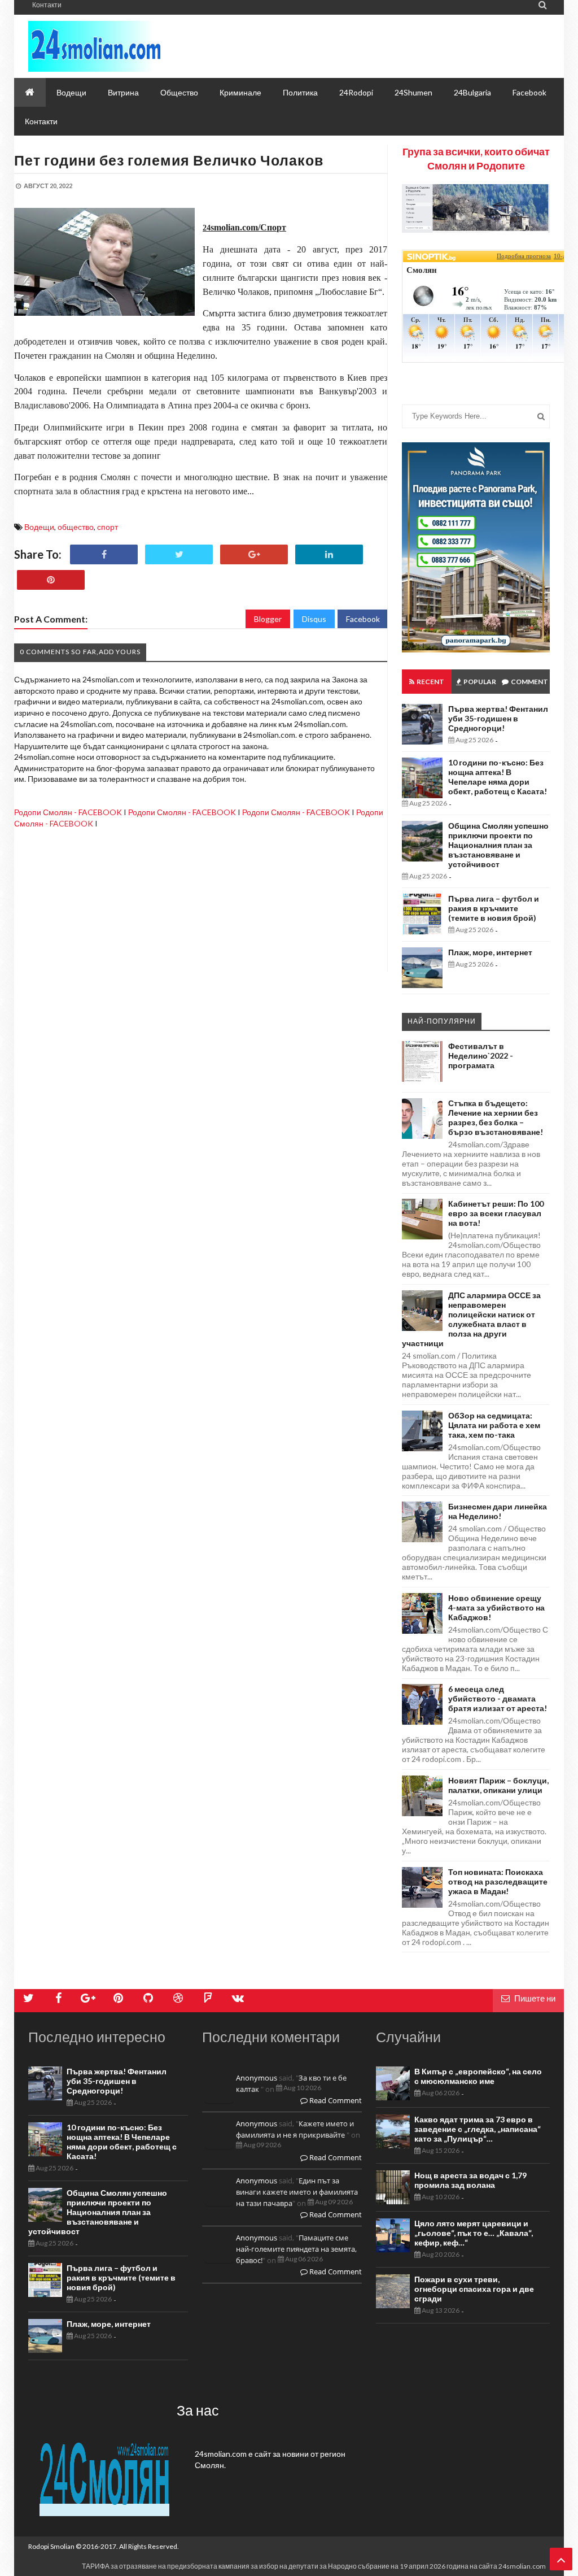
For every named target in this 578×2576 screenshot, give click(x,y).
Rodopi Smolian (51, 2546)
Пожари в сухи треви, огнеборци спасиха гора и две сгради (474, 2289)
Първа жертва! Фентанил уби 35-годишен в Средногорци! (498, 718)
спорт (108, 527)
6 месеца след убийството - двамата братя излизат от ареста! (498, 1698)
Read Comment (335, 2100)
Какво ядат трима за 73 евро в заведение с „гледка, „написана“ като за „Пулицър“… (478, 2129)
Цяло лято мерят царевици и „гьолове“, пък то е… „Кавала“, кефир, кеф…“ (474, 2233)
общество (76, 527)
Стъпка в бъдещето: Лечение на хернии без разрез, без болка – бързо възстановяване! (496, 1117)
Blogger (268, 619)
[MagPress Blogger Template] (130, 46)
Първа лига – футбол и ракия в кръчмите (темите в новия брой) (494, 908)
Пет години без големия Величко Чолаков (169, 160)
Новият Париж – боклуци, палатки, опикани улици (498, 1785)
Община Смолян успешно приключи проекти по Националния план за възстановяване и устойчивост (498, 845)
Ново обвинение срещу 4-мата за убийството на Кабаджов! (496, 1607)
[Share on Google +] (254, 554)
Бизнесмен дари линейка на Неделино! (498, 1511)
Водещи (39, 527)
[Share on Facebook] (104, 554)
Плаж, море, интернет (490, 952)
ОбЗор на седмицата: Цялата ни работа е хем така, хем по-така (494, 1425)
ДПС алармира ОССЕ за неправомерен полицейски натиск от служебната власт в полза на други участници (471, 1319)
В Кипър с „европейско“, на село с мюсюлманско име (478, 2076)
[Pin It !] (51, 580)
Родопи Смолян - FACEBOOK (68, 812)
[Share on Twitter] (179, 554)
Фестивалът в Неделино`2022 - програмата (481, 1056)
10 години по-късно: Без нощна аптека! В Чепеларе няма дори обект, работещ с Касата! (498, 777)
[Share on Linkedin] (329, 554)
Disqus (314, 619)
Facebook (363, 619)
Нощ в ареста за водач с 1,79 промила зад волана (470, 2180)
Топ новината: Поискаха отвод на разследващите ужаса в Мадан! (498, 1881)
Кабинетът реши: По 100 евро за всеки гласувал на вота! (496, 1213)
